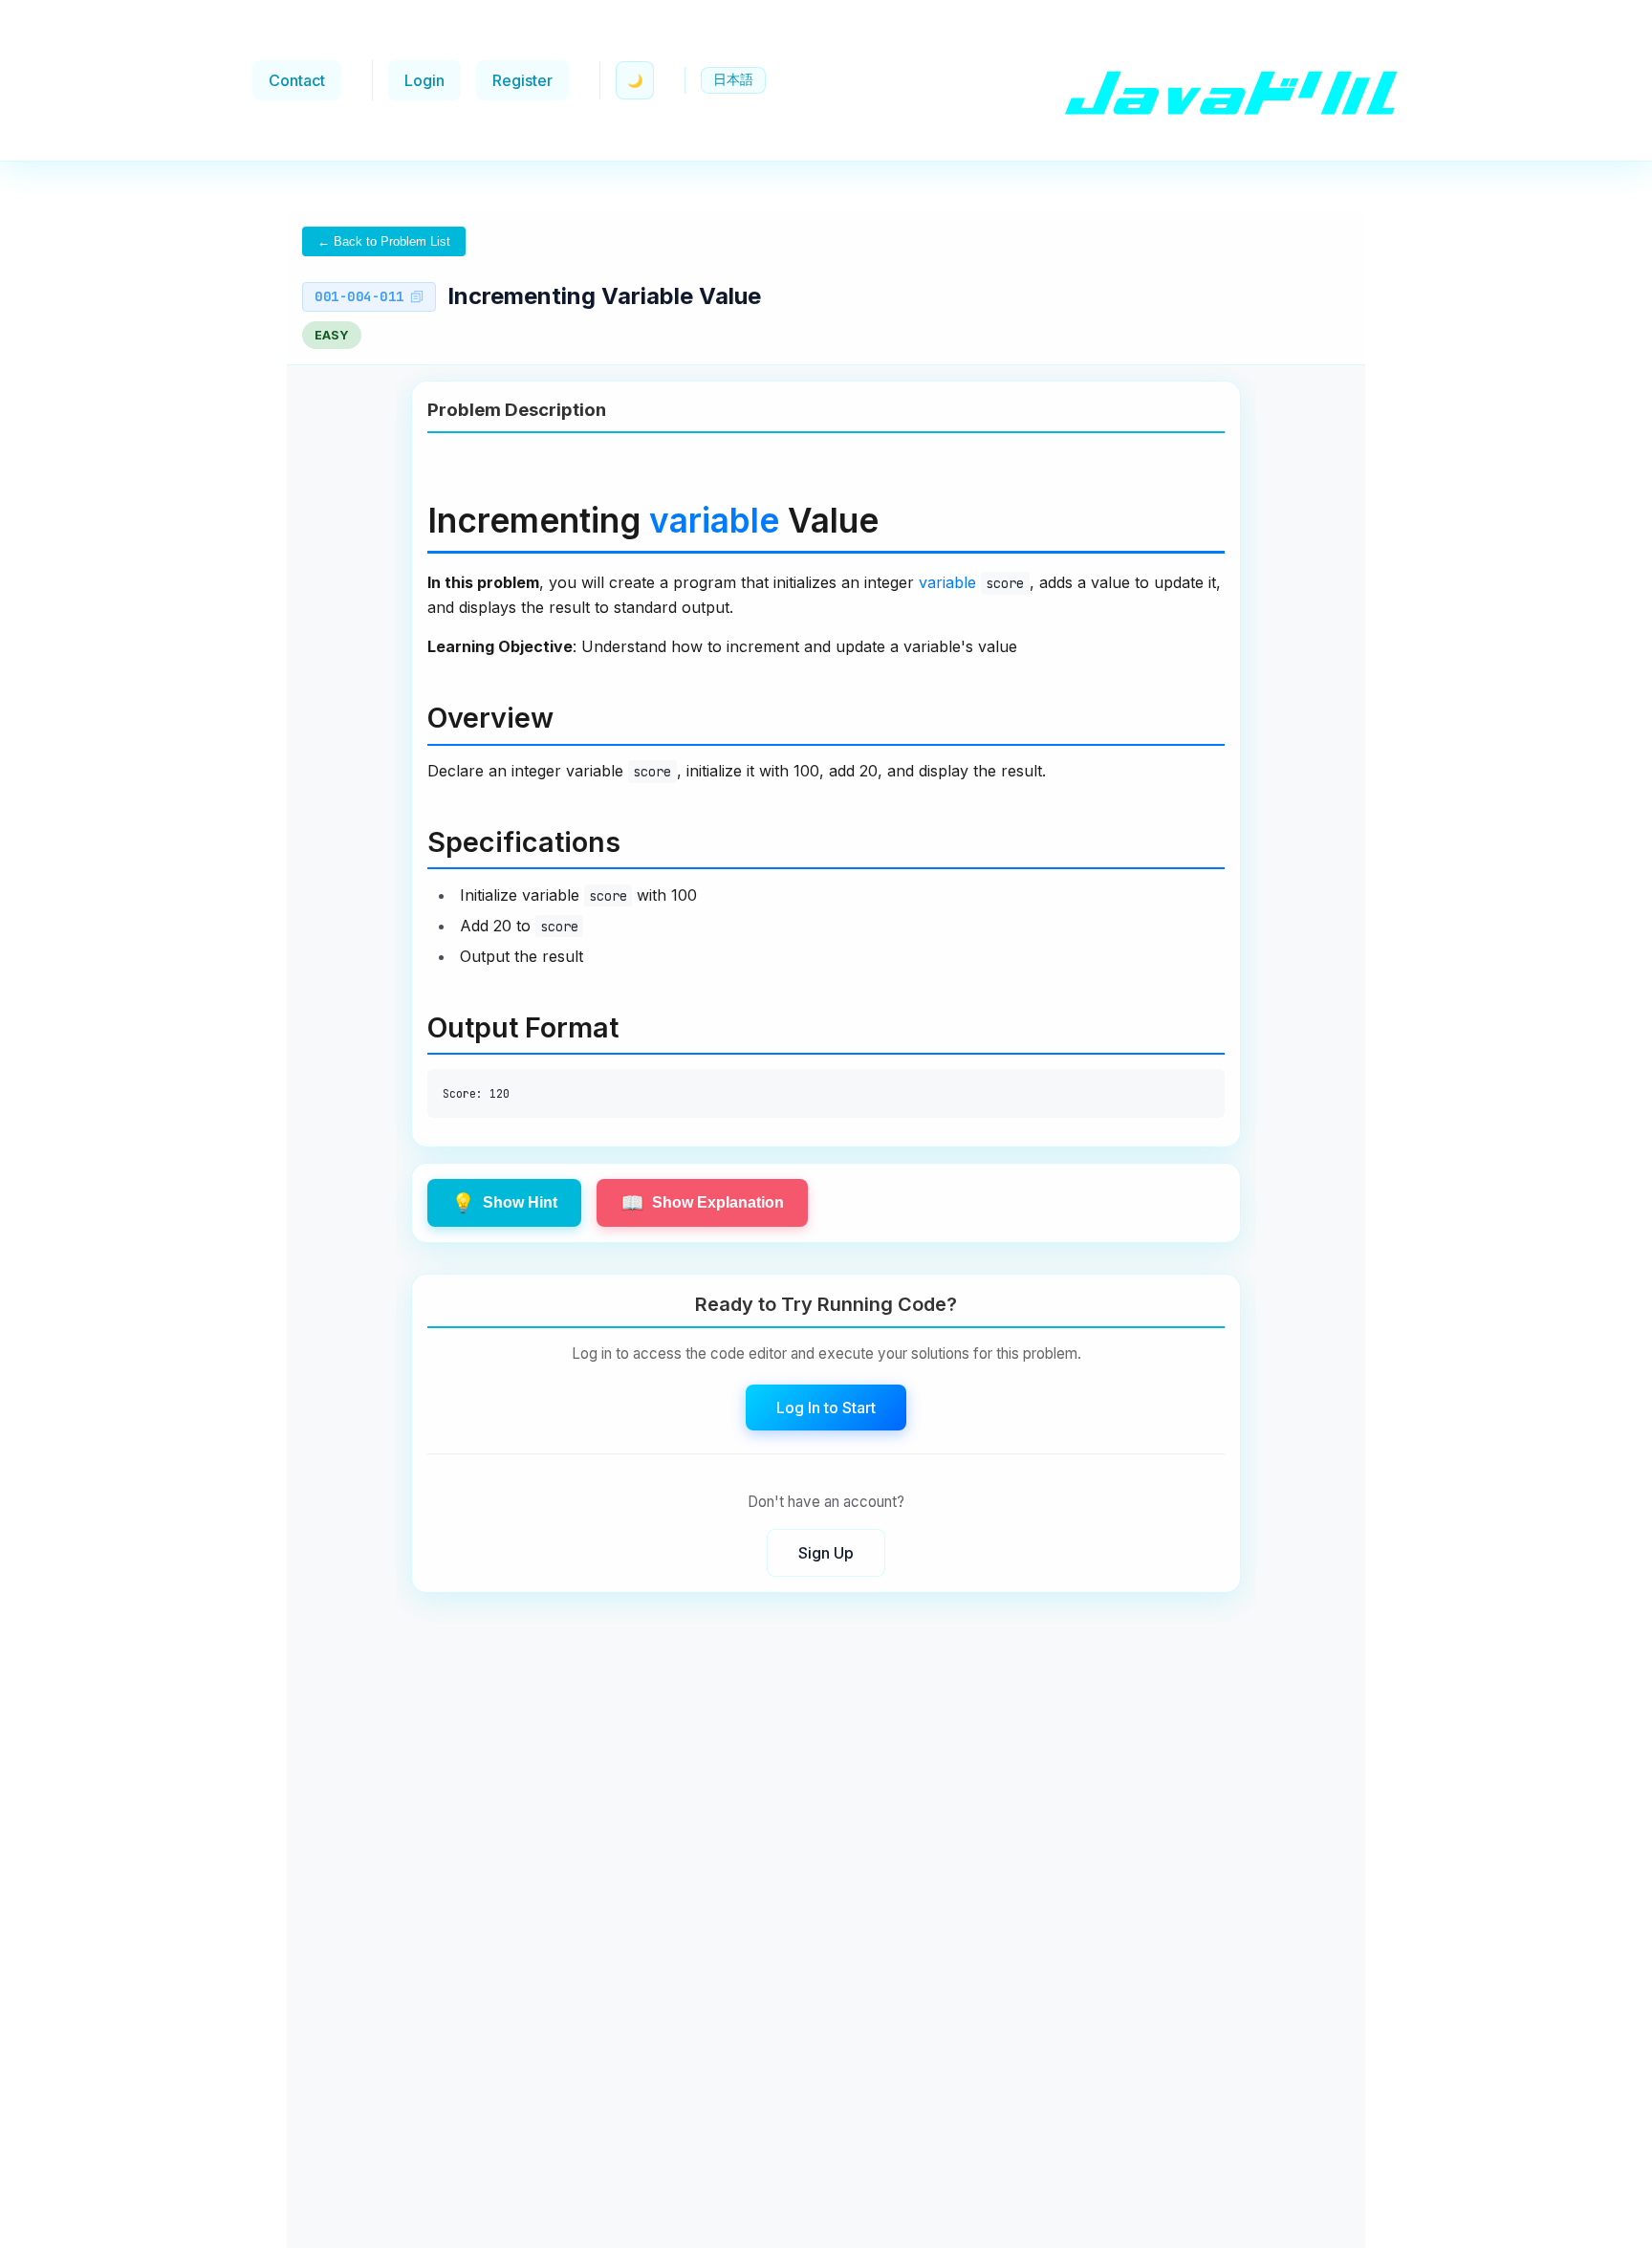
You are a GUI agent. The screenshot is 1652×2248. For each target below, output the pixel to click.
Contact (297, 80)
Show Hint (504, 1203)
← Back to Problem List (384, 241)
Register (522, 80)
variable (714, 520)
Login (424, 80)
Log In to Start (826, 1407)
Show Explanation (702, 1203)
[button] (733, 80)
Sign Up (826, 1552)
